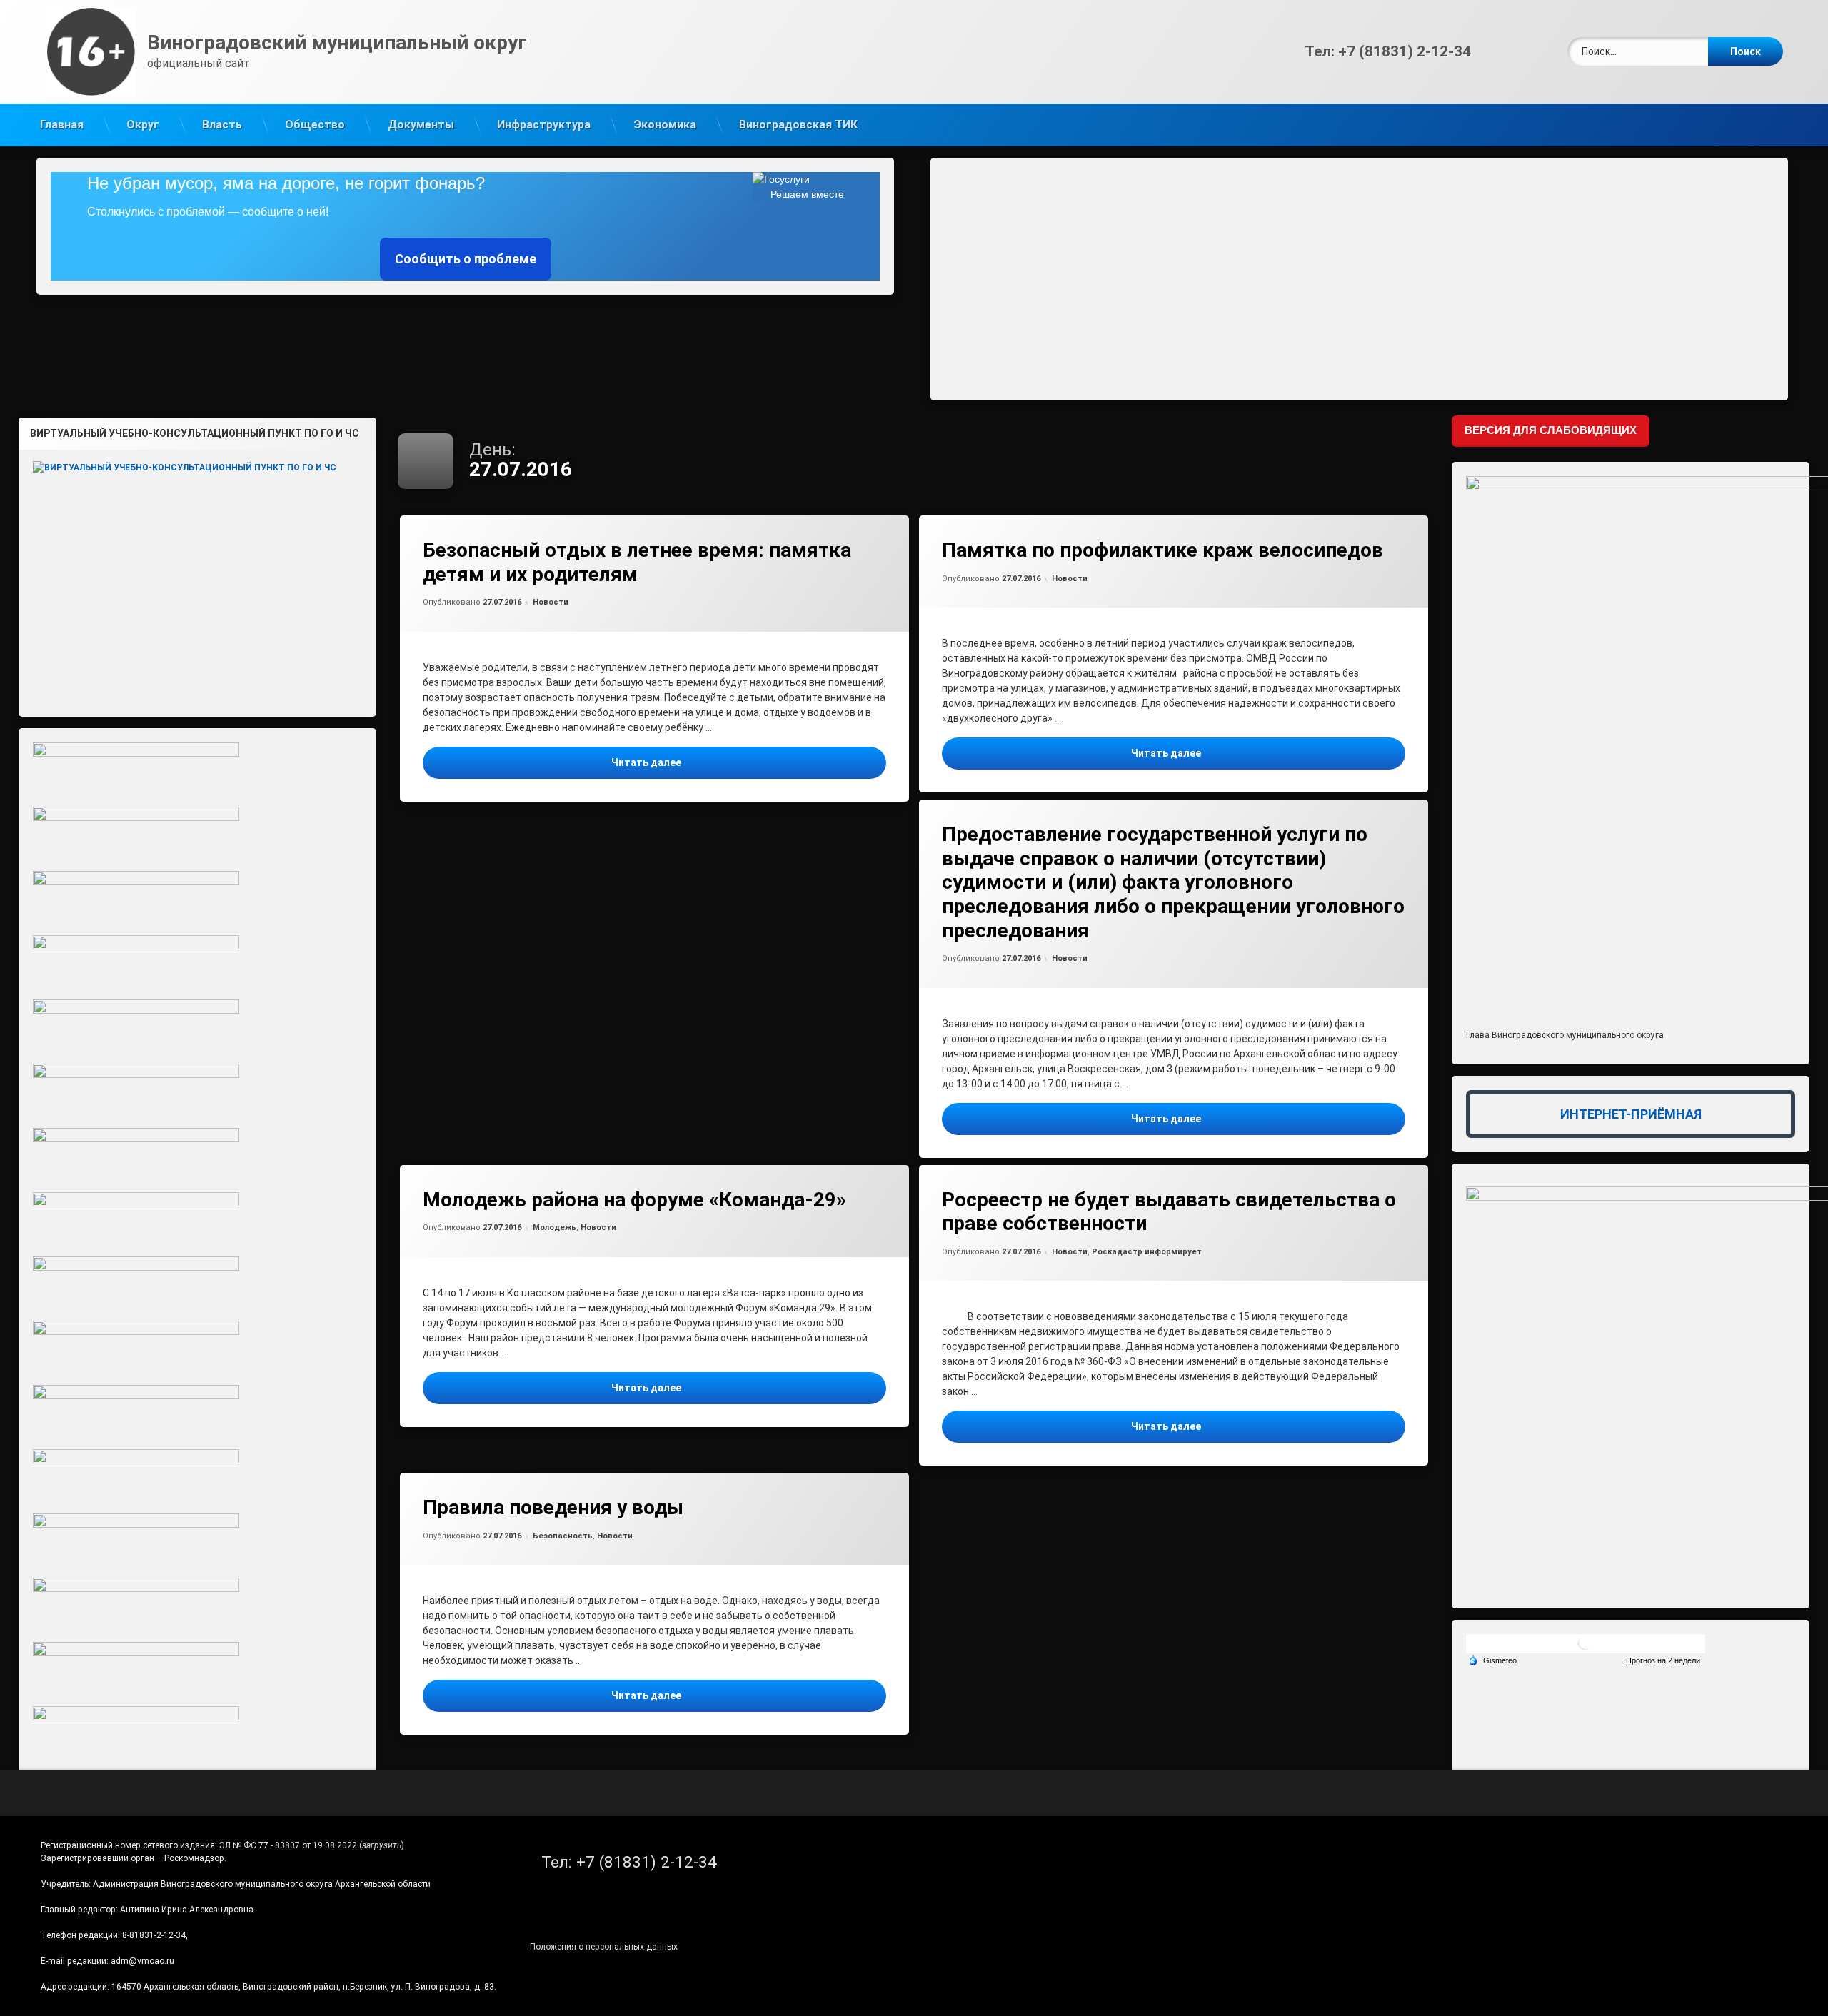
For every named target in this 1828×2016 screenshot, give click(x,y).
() (382, 1845)
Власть (222, 125)
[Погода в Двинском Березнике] (1585, 1648)
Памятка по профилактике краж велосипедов (1162, 550)
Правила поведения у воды (553, 1507)
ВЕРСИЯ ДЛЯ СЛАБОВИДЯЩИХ (1551, 430)
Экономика (665, 125)
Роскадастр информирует (1147, 1252)
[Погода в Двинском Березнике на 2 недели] (1664, 1661)
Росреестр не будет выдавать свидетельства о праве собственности (1169, 1212)
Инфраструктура (544, 125)
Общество (315, 125)
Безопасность (563, 1536)
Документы (421, 125)
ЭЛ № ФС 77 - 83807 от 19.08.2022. (289, 1845)
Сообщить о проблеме (466, 259)
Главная (62, 125)
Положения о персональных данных (604, 1947)
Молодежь (554, 1228)
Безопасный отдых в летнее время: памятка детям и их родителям (637, 562)
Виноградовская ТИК (798, 125)
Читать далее (749, 762)
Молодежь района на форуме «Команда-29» (634, 1200)
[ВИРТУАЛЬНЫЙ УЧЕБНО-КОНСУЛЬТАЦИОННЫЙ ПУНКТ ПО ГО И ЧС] (198, 578)
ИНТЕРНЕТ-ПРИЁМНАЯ (1631, 1114)
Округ (143, 125)
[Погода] (1492, 1660)
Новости (551, 602)
